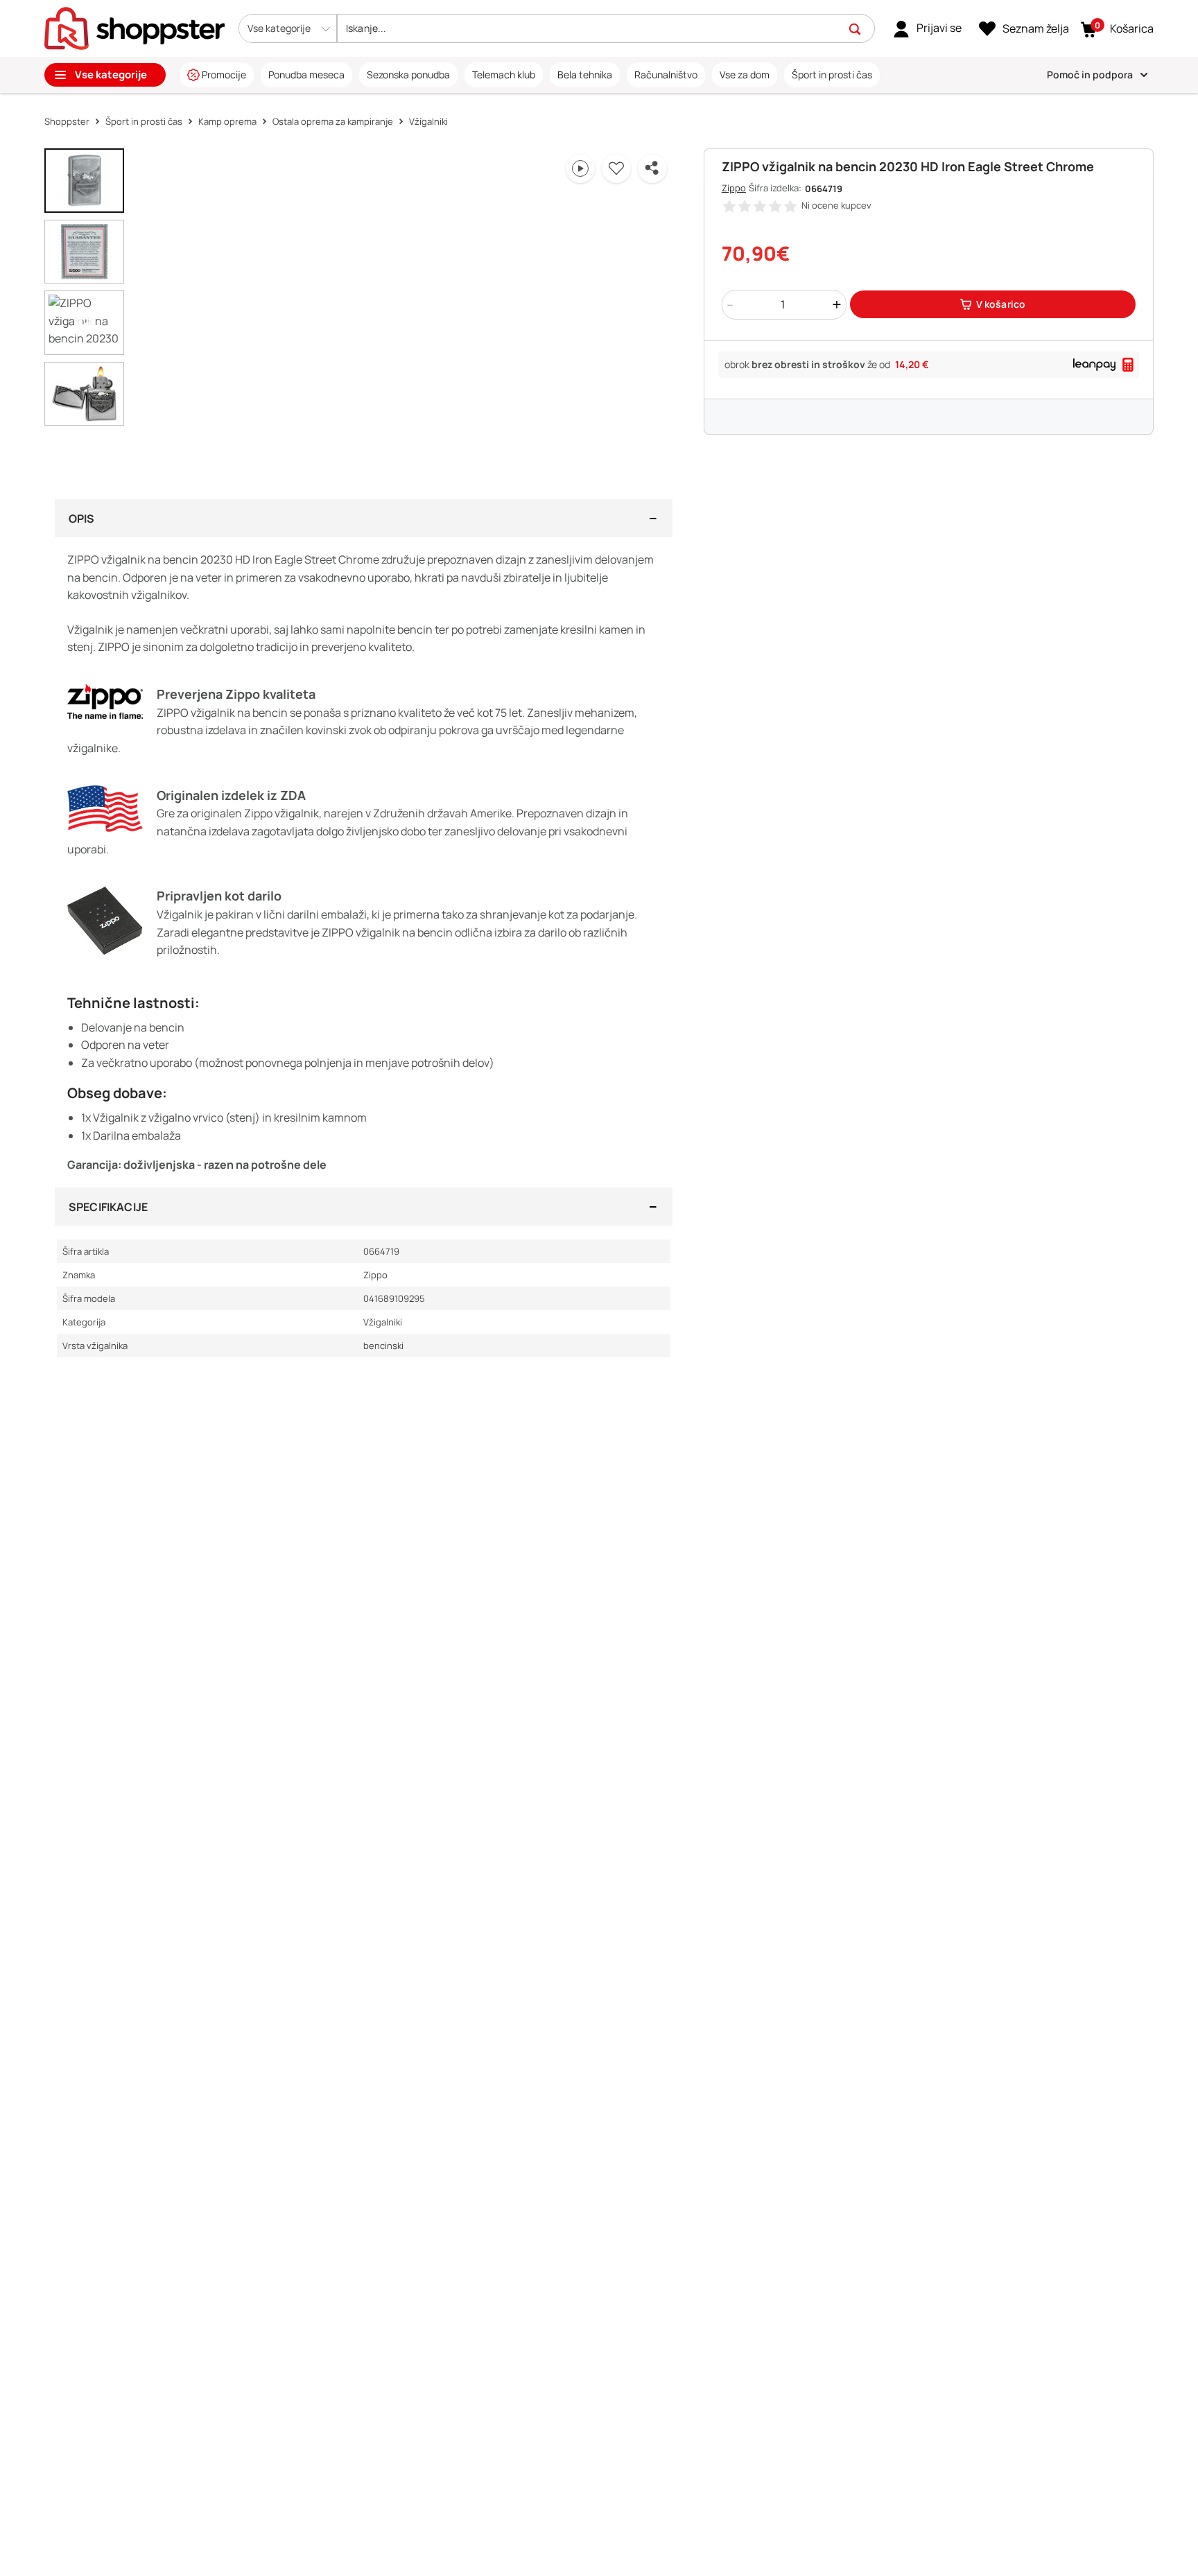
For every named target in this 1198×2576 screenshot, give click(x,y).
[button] (288, 28)
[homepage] (134, 27)
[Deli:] (652, 168)
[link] (927, 28)
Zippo (734, 188)
